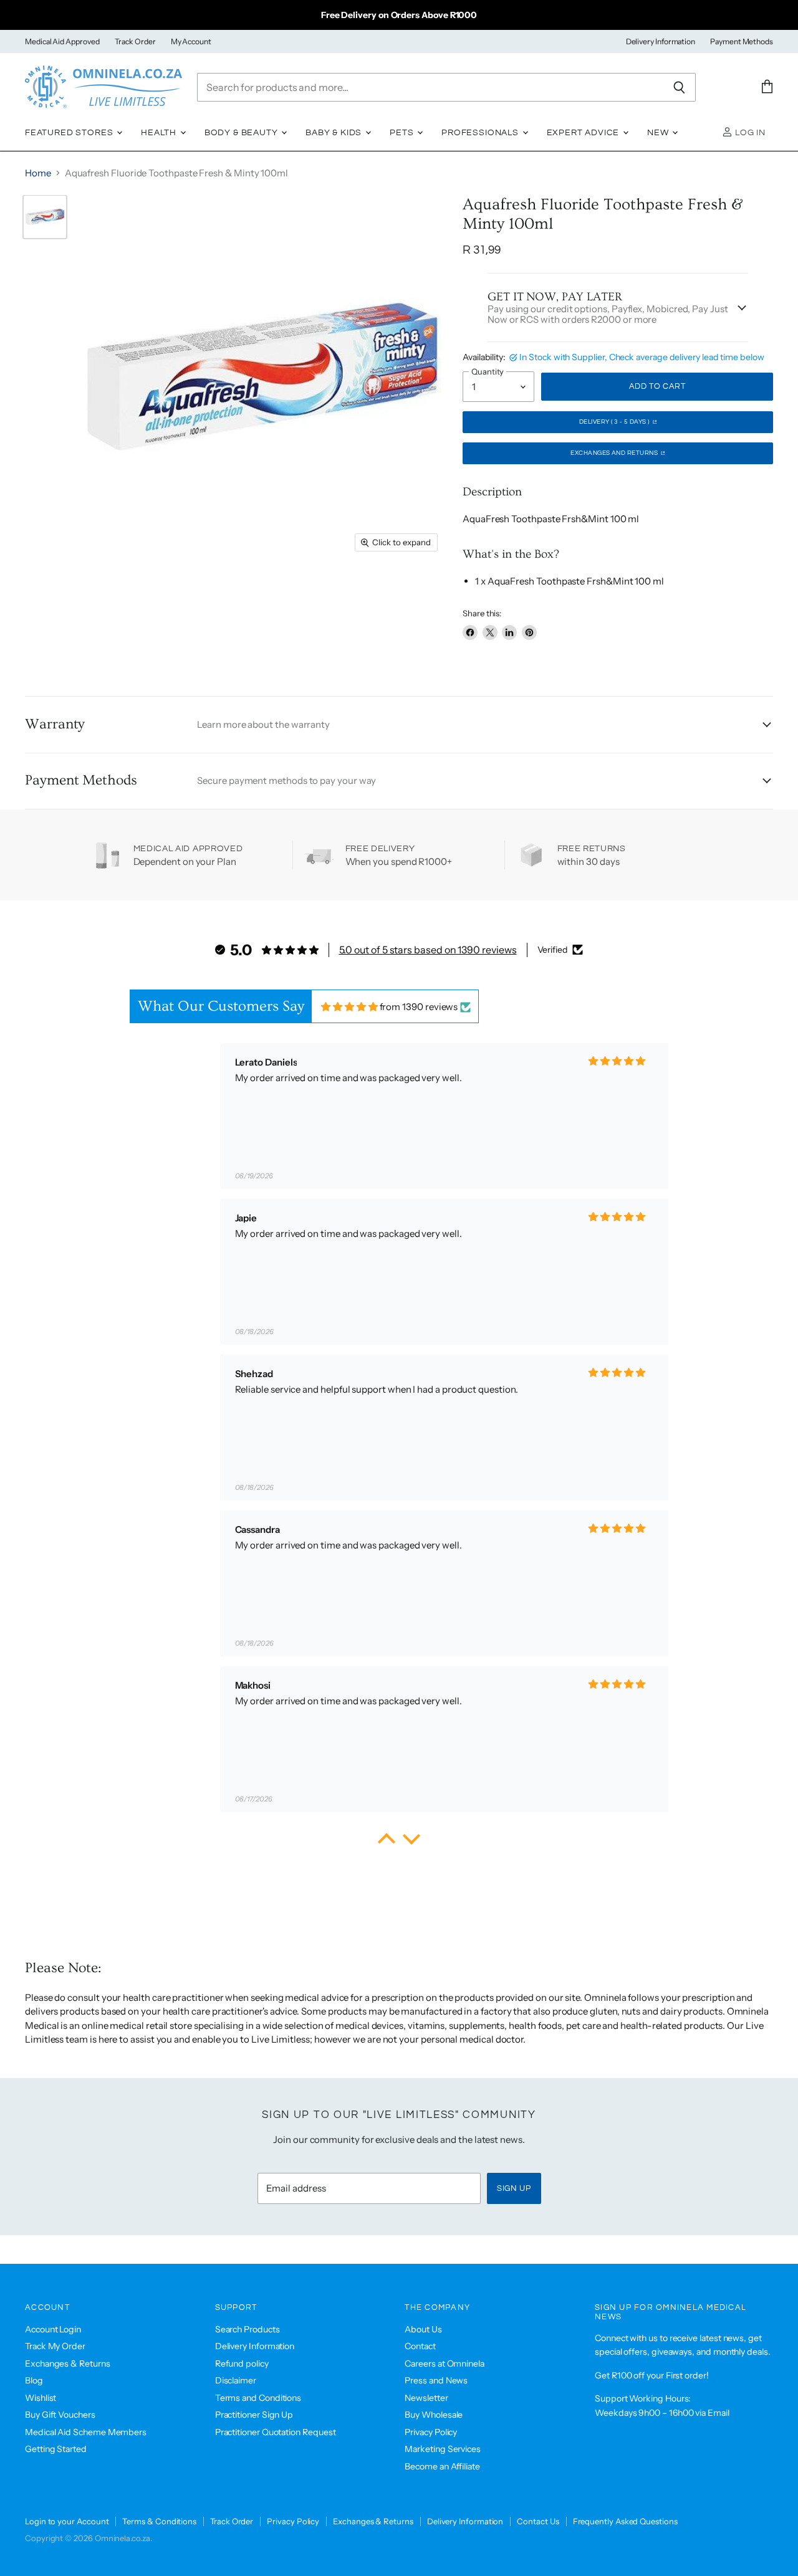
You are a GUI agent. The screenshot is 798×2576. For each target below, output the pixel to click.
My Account (191, 42)
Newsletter (426, 2398)
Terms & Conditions (159, 2521)
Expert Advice (584, 133)
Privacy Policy (431, 2432)
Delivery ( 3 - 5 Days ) (615, 422)
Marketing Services (443, 2449)
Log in (749, 133)
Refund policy (242, 2364)
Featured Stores (70, 133)
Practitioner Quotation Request (276, 2432)
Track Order (135, 42)
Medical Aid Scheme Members (86, 2432)
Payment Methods (742, 42)
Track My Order (55, 2346)
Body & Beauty (243, 133)
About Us (423, 2329)
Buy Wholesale (434, 2415)
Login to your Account (67, 2521)
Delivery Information (661, 42)
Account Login (53, 2329)
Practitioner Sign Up (254, 2415)
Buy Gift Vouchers (60, 2415)
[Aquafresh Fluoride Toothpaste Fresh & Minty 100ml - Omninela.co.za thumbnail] (45, 217)
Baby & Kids (335, 133)
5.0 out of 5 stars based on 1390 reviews (428, 950)
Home (38, 173)
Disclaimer (236, 2380)
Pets (403, 133)
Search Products (248, 2329)
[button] (387, 1842)
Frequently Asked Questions (625, 2521)
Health (160, 133)
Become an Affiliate (442, 2466)
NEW (659, 133)
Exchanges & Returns (68, 2364)
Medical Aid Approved (62, 42)
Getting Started (56, 2449)
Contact (420, 2346)
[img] (349, 1007)
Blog (34, 2380)
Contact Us (538, 2521)
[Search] (679, 87)
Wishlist (41, 2398)
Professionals (481, 133)
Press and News (436, 2380)
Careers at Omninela (445, 2364)
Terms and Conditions (258, 2398)
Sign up (514, 2188)
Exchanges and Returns (615, 453)
